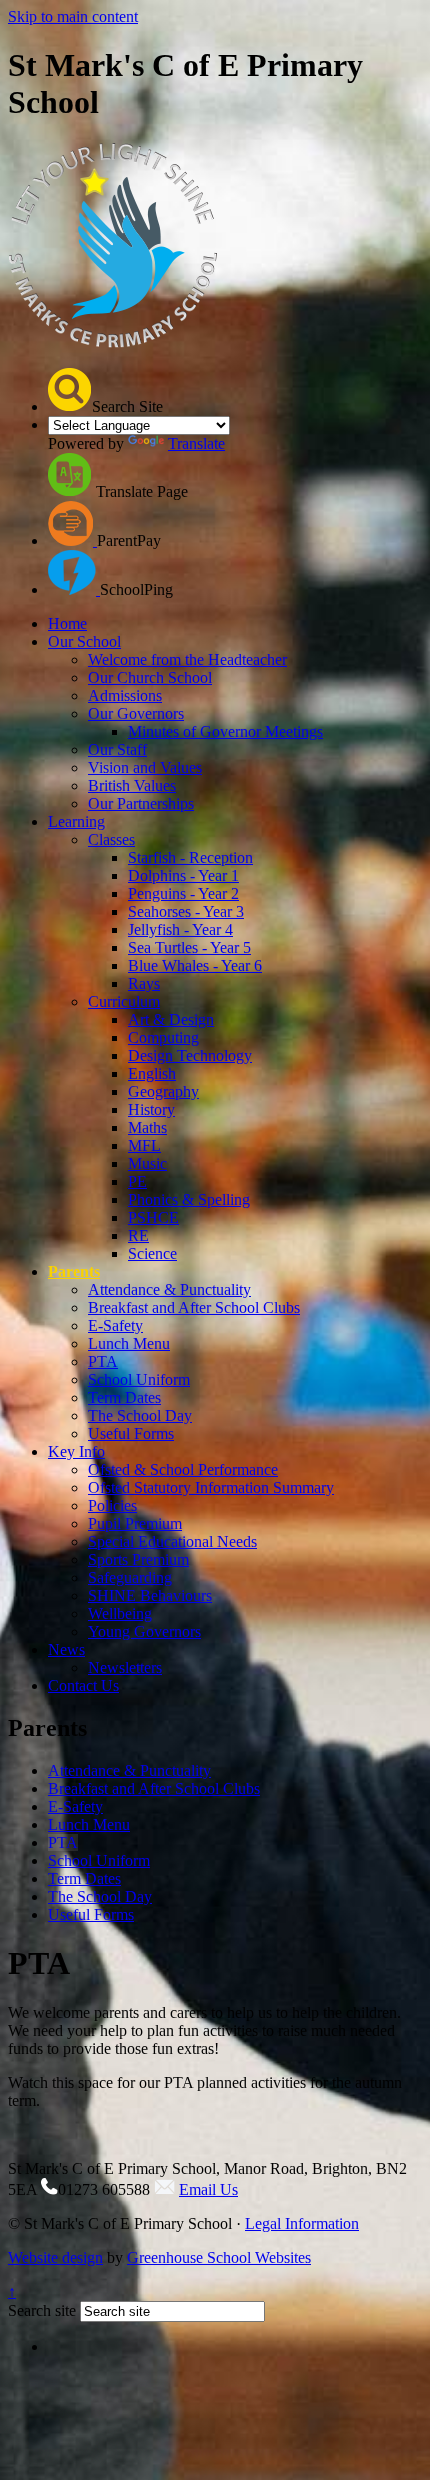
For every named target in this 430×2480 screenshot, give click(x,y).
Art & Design (171, 1019)
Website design (55, 2257)
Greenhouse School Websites (219, 2257)
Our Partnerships (141, 803)
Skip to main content (73, 16)
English (152, 1073)
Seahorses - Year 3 (186, 911)
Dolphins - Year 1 (183, 875)
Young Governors (144, 1631)
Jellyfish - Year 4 (180, 929)
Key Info (76, 1451)
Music (147, 1163)
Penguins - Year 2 (183, 893)
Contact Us (83, 1685)
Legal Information (302, 2223)
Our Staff (117, 749)
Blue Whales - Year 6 (195, 965)
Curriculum (124, 1001)
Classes (111, 839)
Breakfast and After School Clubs (194, 1307)
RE (138, 1235)
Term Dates (124, 1397)
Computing (163, 1037)
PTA (103, 1361)
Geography (163, 1091)
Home (67, 623)
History (151, 1109)
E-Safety (115, 1325)
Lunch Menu (129, 1343)
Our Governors (136, 713)
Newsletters (125, 1667)
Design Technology (190, 1055)
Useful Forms (131, 1433)
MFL (144, 1145)
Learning (76, 821)
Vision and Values (145, 767)
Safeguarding (130, 1577)
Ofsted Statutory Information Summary (211, 1487)
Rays (144, 983)
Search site (42, 2310)
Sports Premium (138, 1559)
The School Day (140, 1415)
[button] (70, 390)
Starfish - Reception (190, 857)
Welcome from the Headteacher (187, 659)
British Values (132, 785)
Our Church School (150, 677)
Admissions (125, 695)
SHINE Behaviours (150, 1595)
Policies (112, 1505)
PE (137, 1181)
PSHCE (153, 1217)
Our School (84, 641)
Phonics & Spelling (189, 1199)
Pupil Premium (135, 1523)
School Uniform (139, 1379)
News (66, 1649)
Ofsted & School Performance (183, 1469)
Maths (147, 1127)
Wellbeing (120, 1613)
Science (152, 1253)
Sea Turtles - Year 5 (189, 947)
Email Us (208, 2189)
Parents (74, 1271)
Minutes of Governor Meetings (225, 731)
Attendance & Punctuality (169, 1289)
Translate (196, 443)
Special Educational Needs (172, 1541)
